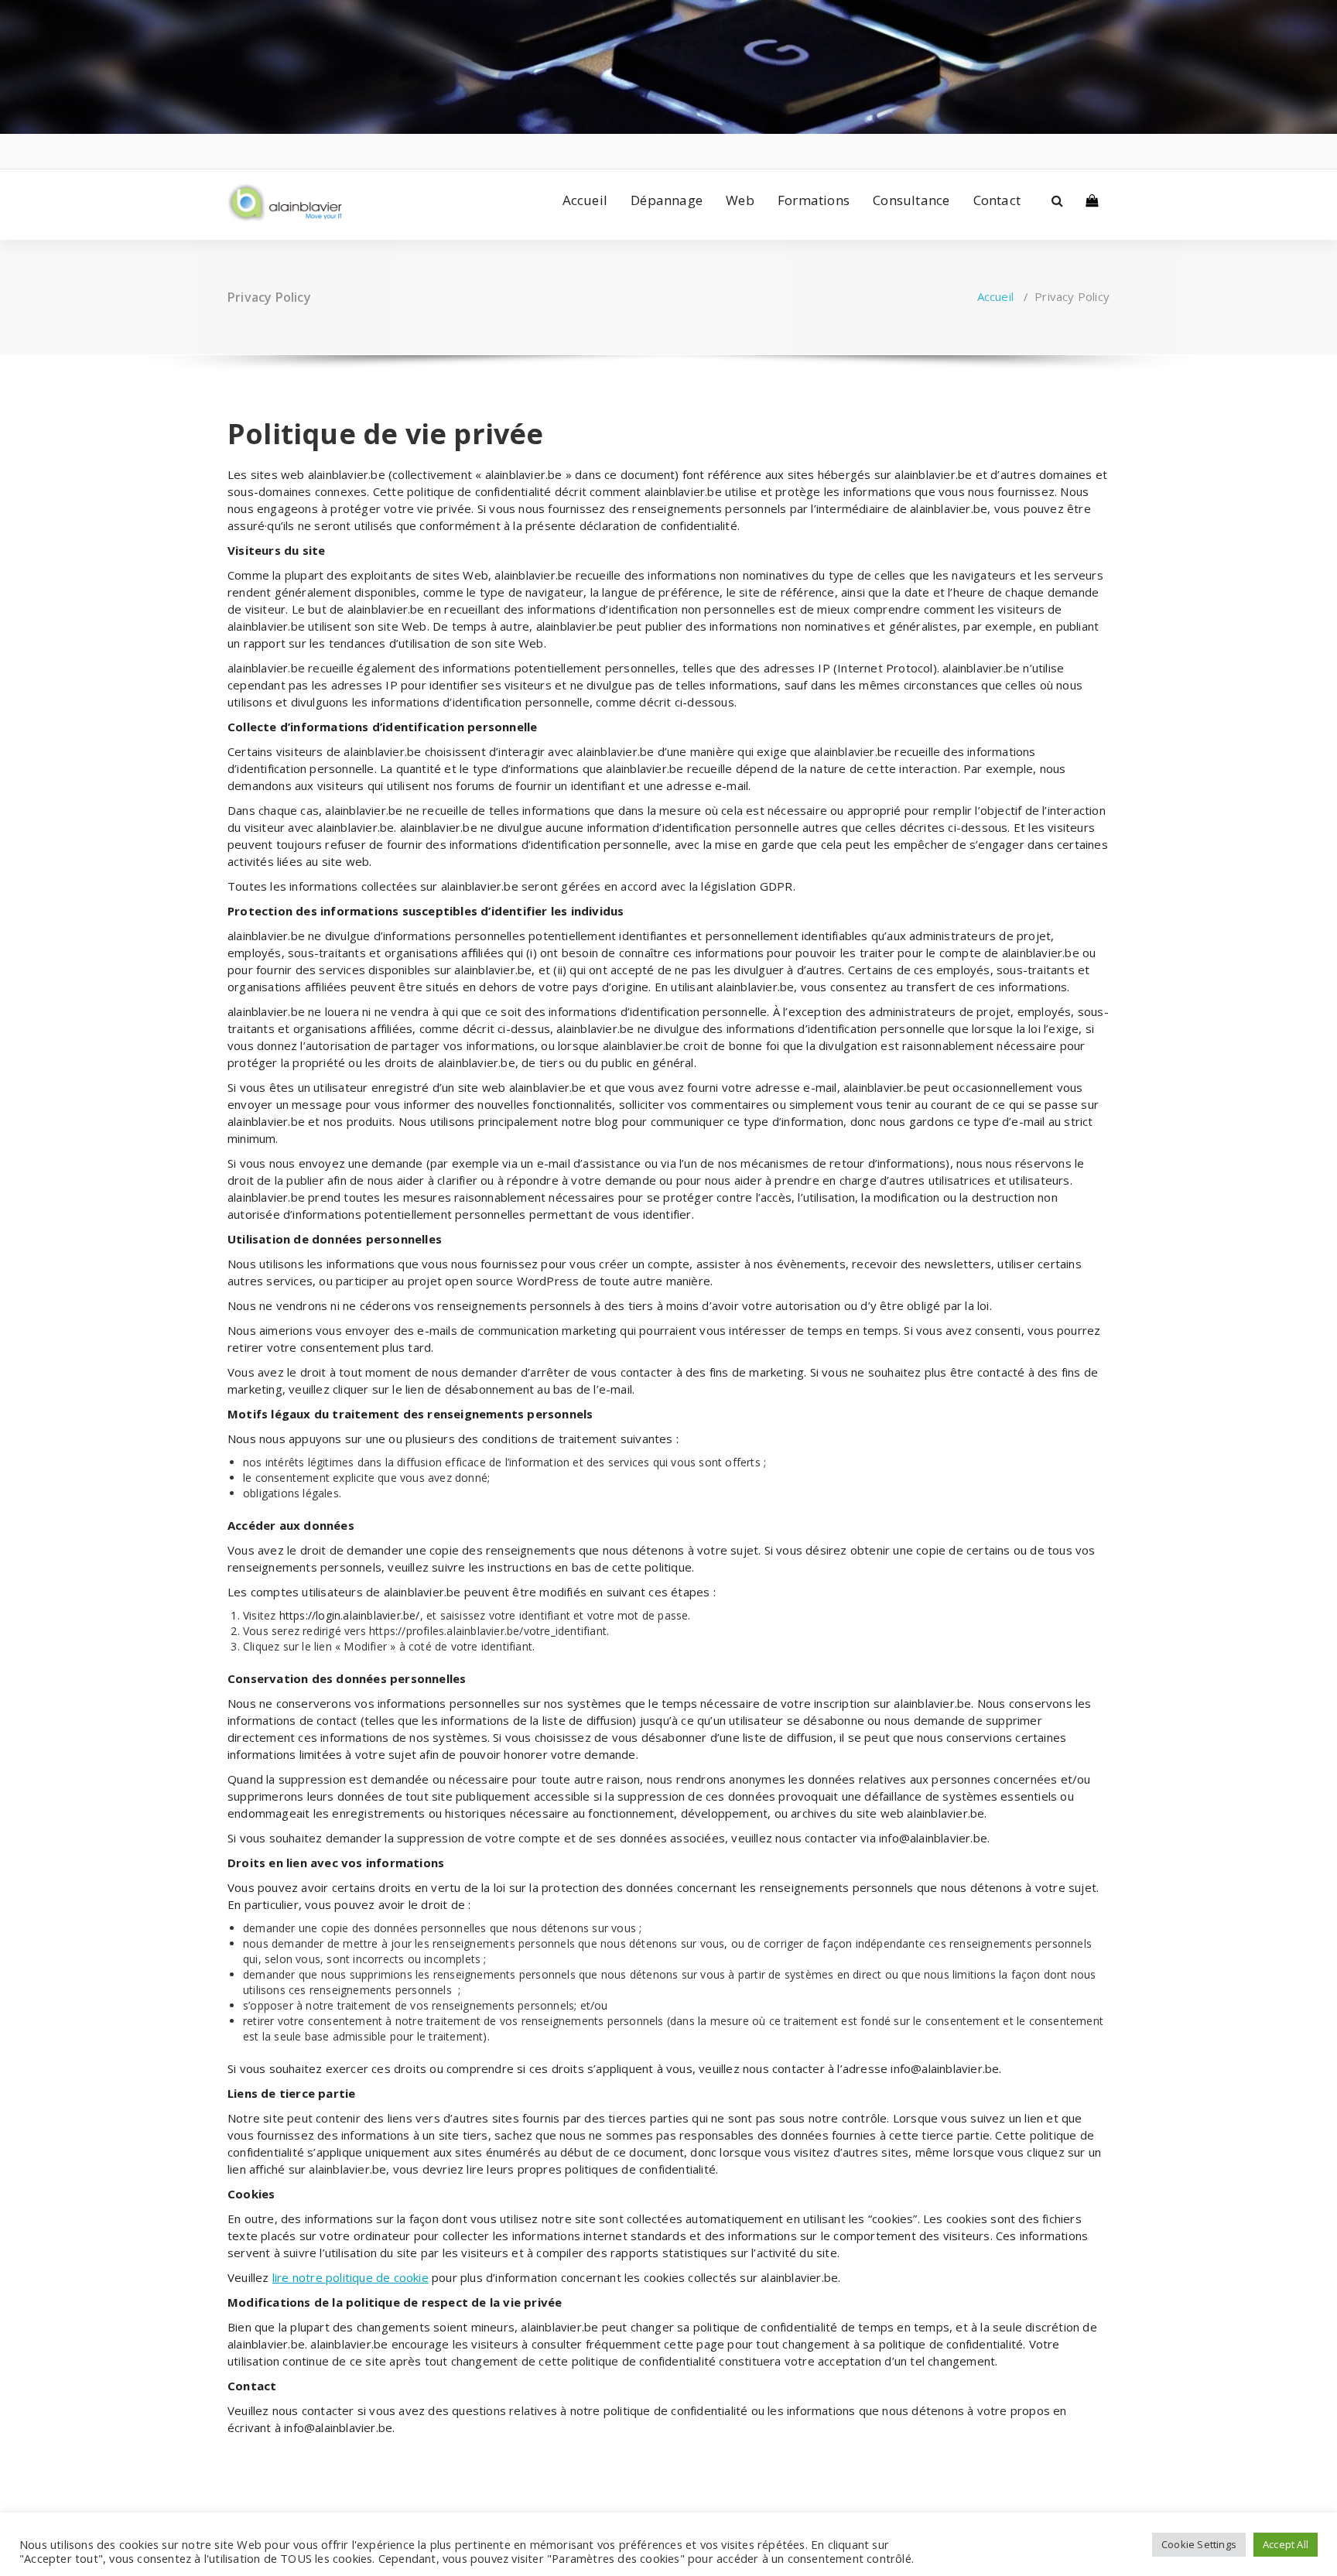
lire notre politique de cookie (350, 2277)
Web (740, 200)
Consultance (911, 200)
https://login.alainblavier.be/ (350, 1615)
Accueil (585, 200)
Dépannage (667, 200)
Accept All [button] (1286, 2544)
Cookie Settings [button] (1199, 2544)
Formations (814, 200)
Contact (997, 200)
